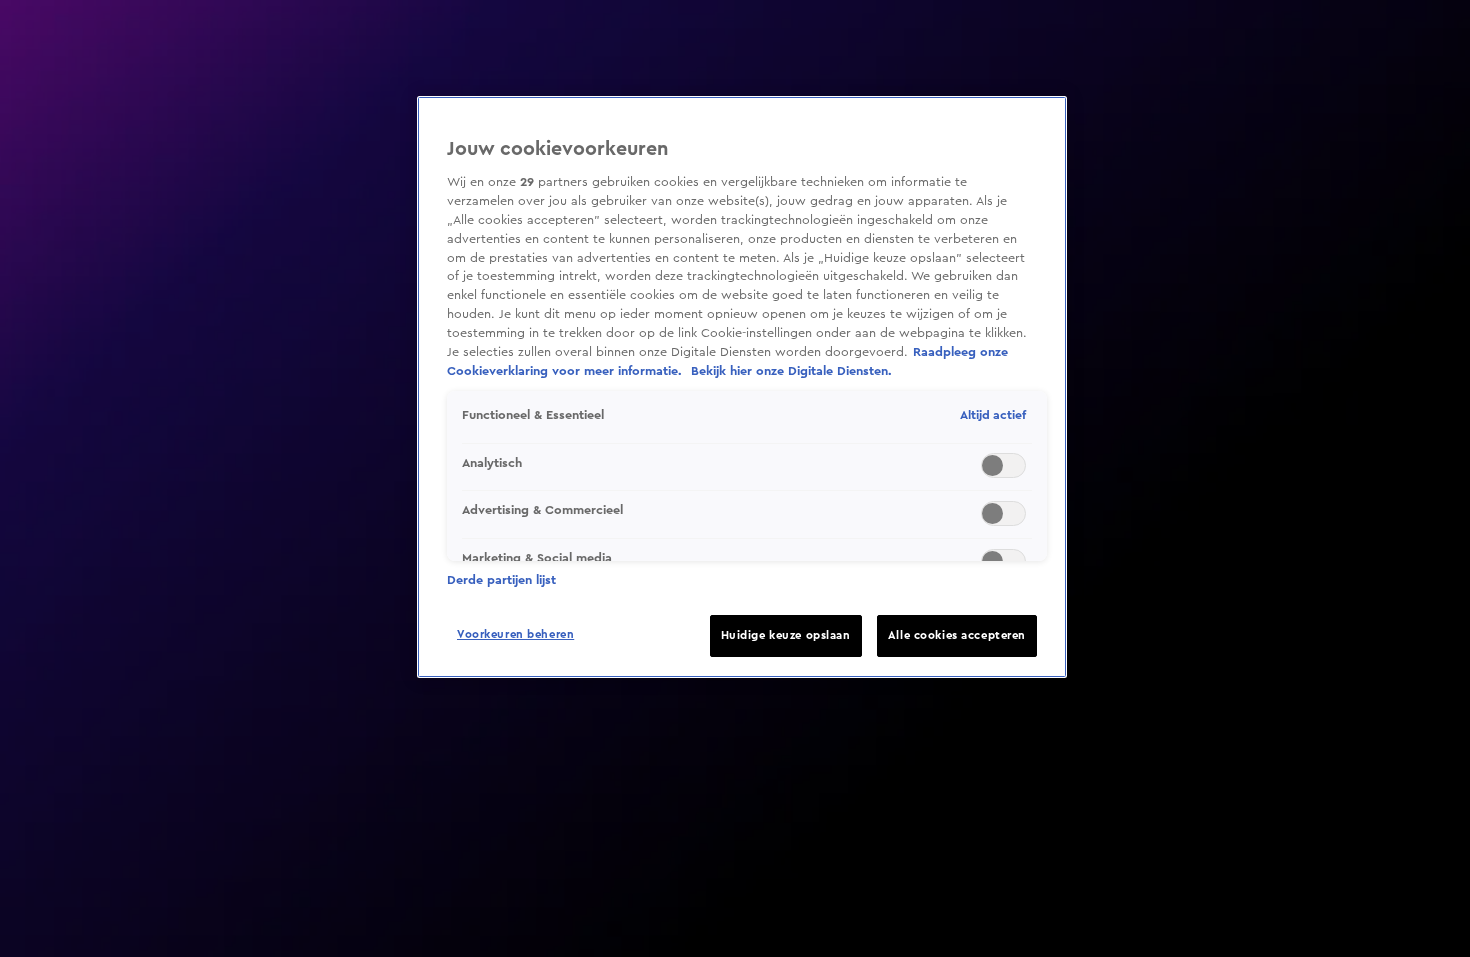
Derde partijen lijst (501, 580)
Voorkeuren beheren (515, 634)
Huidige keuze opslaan (786, 635)
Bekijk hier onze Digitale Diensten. (791, 371)
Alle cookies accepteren (957, 635)
